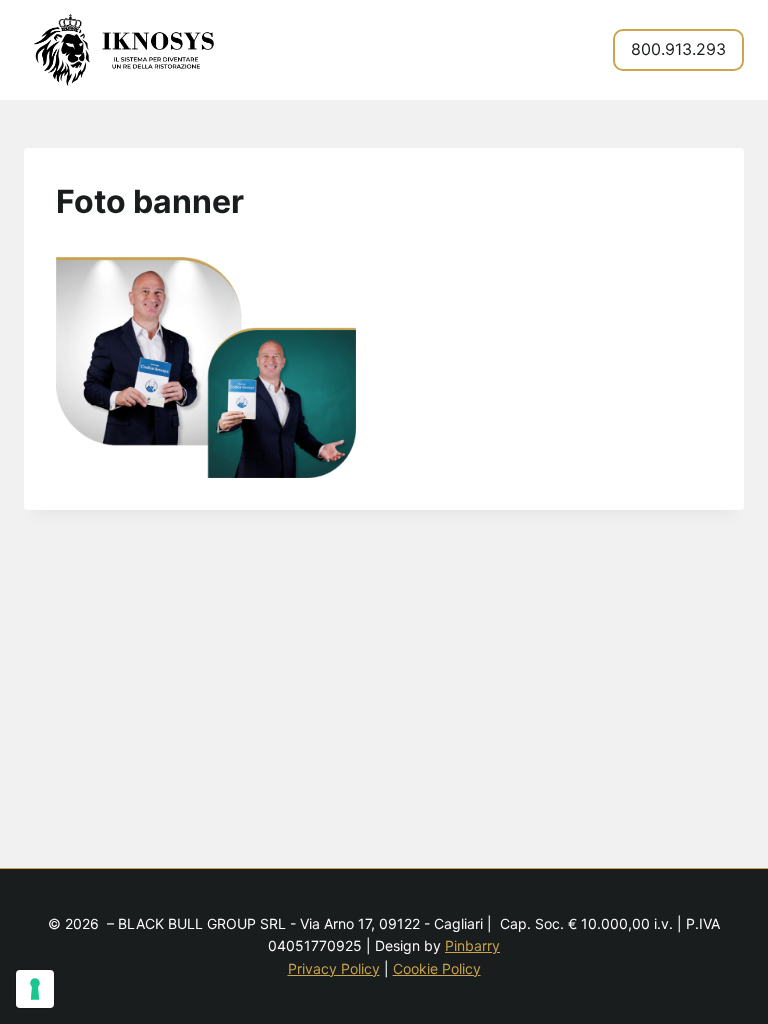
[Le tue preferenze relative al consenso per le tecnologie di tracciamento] (35, 989)
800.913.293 (678, 49)
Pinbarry (472, 945)
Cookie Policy (437, 968)
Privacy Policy (334, 968)
